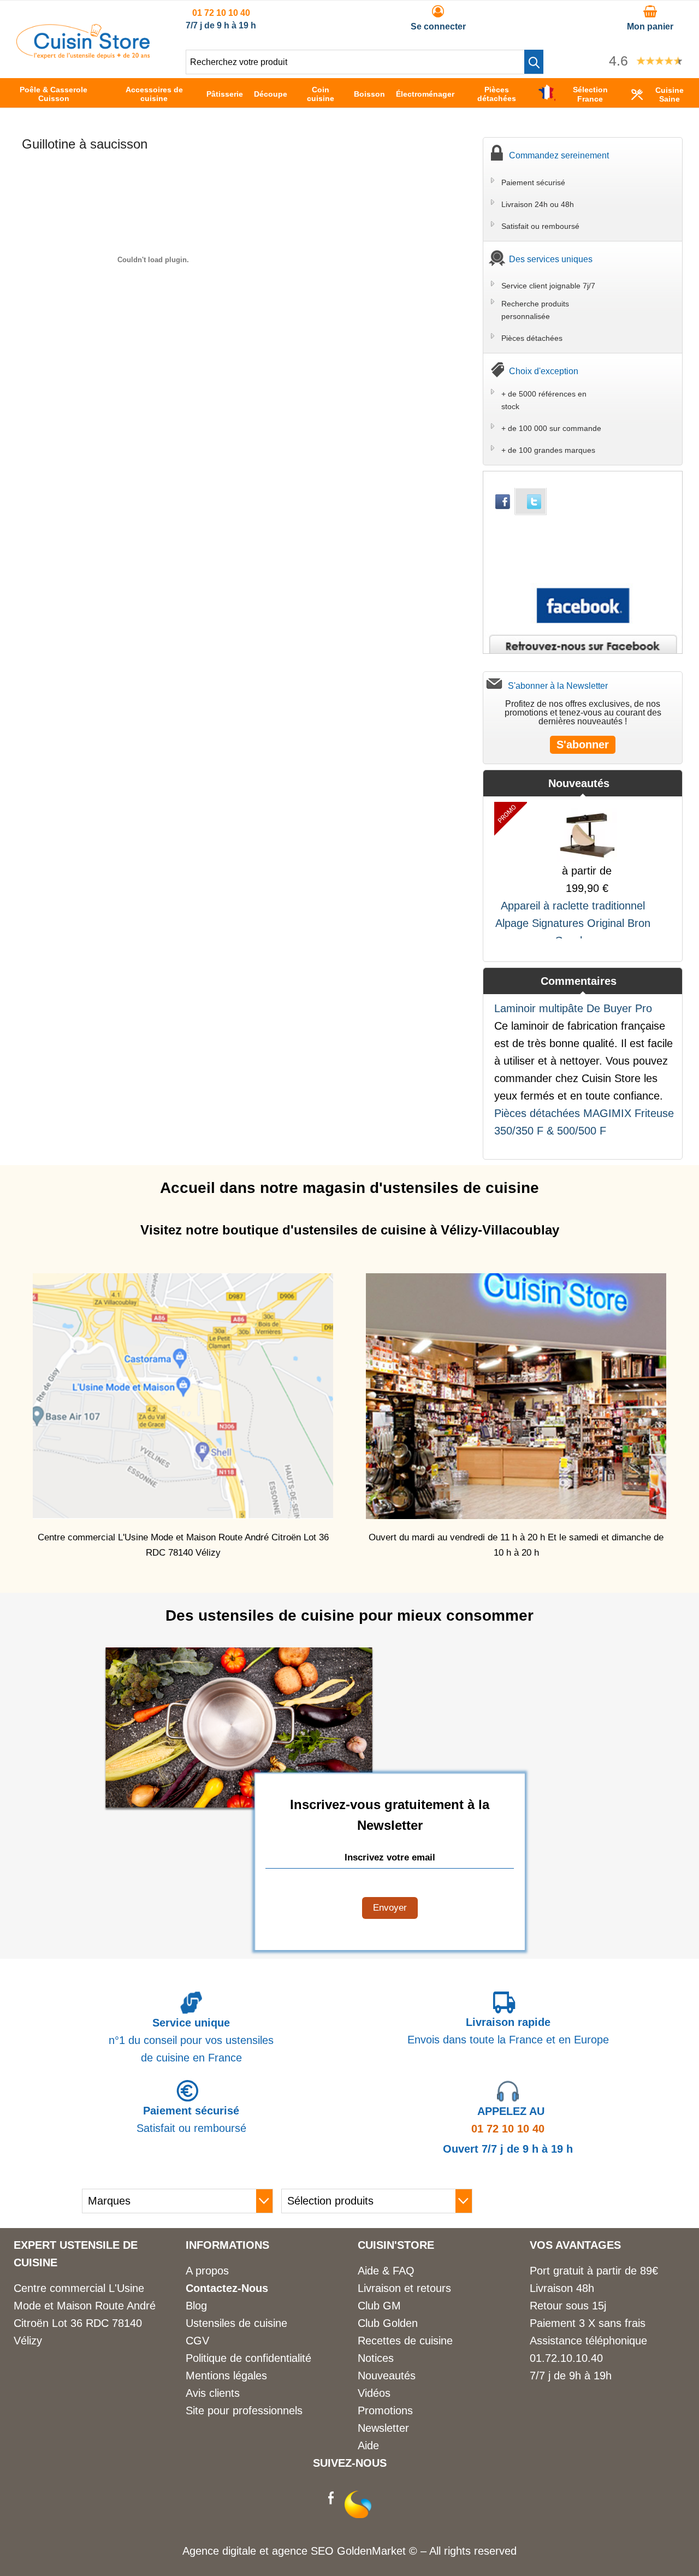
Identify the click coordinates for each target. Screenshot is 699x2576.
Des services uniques (551, 259)
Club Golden (388, 2323)
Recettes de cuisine (405, 2341)
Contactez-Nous (227, 2288)
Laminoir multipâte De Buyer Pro (573, 1008)
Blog (196, 2306)
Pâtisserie (225, 94)
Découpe (271, 94)
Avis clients (213, 2393)
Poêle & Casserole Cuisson (54, 94)
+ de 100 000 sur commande (551, 428)
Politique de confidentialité (248, 2358)
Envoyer (390, 1908)
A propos (207, 2271)
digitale (239, 2551)
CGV (197, 2341)
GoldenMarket (373, 2551)
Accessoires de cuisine (154, 94)
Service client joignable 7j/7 (548, 286)
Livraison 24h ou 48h (538, 204)
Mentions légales (226, 2376)
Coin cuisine (321, 94)
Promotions (385, 2410)
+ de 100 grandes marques (548, 450)
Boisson (369, 94)
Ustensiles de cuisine (236, 2323)
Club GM (379, 2306)
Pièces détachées (497, 94)
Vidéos (374, 2393)
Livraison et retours (404, 2288)
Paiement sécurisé (533, 182)
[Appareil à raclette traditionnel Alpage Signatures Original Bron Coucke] (587, 832)
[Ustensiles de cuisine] (83, 55)
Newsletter (383, 2428)
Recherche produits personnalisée (535, 310)
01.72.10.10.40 (566, 2358)
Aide (368, 2445)
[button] (534, 62)
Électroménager (425, 94)
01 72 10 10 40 (221, 13)
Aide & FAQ (386, 2271)
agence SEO (304, 2551)
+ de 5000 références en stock (544, 400)
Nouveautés (579, 783)
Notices (376, 2358)
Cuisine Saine (670, 94)
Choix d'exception (544, 371)
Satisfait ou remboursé (540, 226)
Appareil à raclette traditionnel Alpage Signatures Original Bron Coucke (573, 923)
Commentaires (579, 981)
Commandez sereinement (559, 155)
